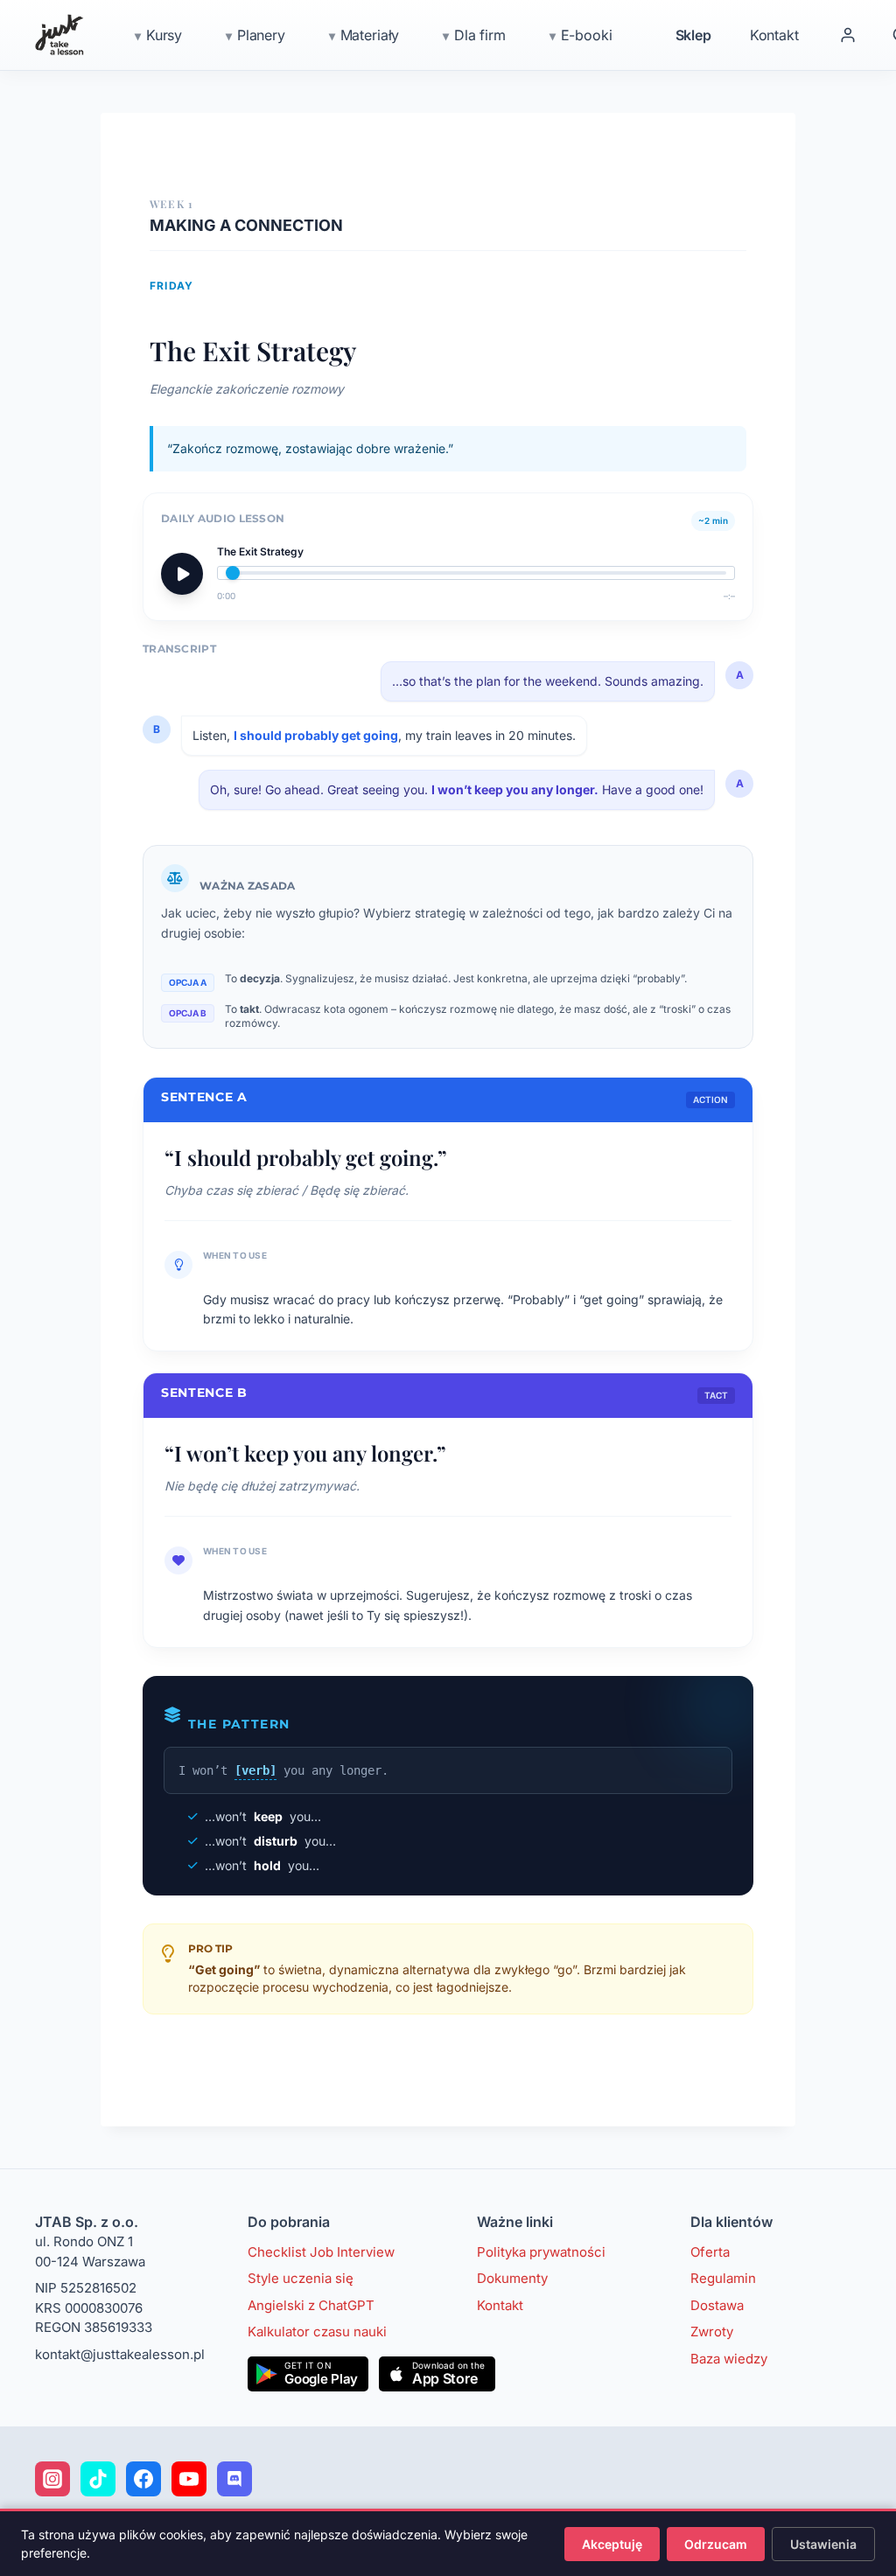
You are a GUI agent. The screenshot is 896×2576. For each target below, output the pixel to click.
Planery (261, 35)
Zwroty (712, 2332)
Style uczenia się (301, 2278)
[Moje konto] (848, 35)
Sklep (693, 35)
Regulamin (723, 2278)
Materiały (370, 35)
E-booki (587, 35)
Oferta (710, 2252)
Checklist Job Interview (321, 2252)
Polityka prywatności (541, 2252)
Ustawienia (823, 2544)
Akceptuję (612, 2544)
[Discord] (234, 2479)
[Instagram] (52, 2479)
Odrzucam (716, 2544)
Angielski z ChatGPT (311, 2305)
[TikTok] (98, 2479)
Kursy (164, 35)
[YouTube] (189, 2479)
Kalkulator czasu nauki (317, 2332)
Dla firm (480, 35)
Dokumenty (512, 2278)
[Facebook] (143, 2479)
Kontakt (774, 35)
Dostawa (717, 2305)
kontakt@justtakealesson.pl (120, 2354)
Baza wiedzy (729, 2359)
